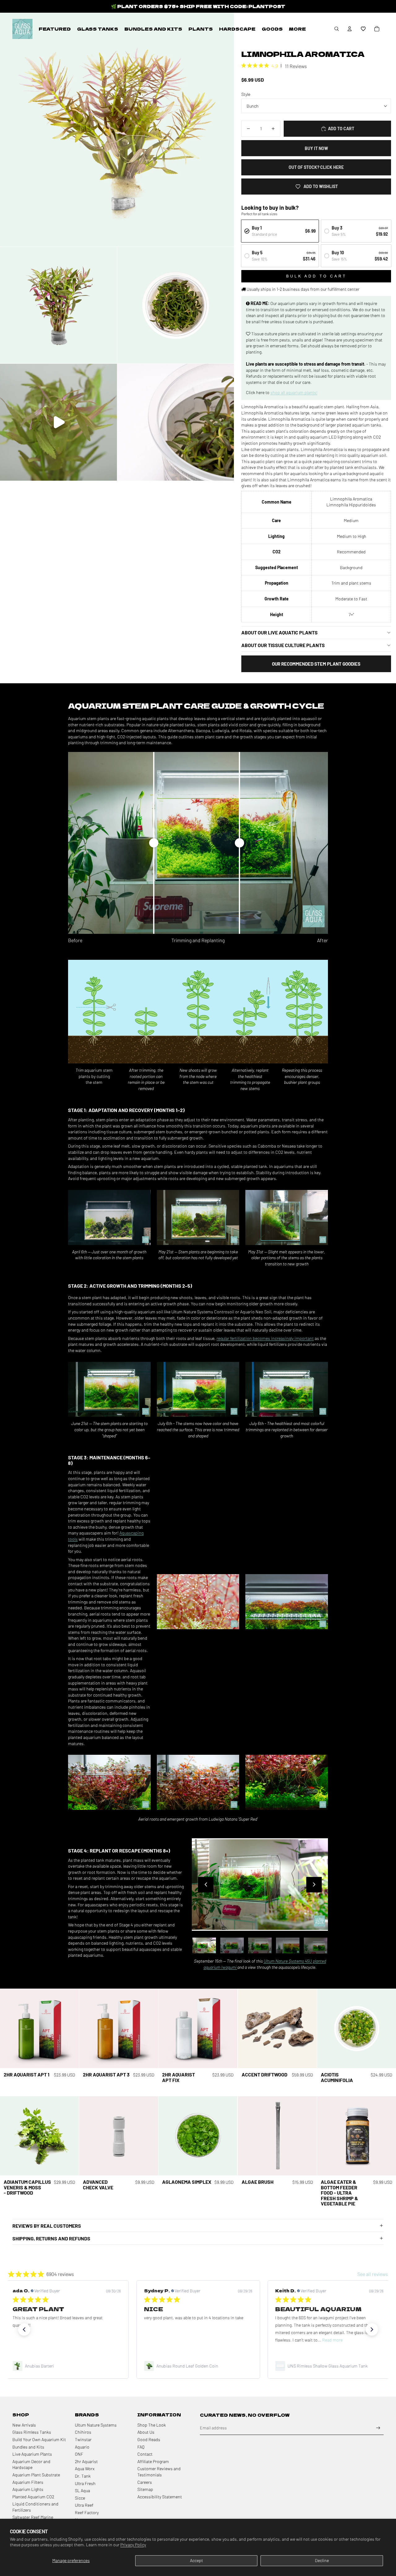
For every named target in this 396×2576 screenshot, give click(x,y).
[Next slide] (314, 1885)
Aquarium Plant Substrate (36, 2475)
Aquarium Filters (28, 2482)
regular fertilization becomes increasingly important (265, 1338)
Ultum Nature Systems (96, 2425)
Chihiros (83, 2432)
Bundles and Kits (28, 2447)
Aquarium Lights (28, 2489)
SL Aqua (82, 2490)
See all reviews (373, 2274)
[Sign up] (378, 2428)
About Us (146, 2432)
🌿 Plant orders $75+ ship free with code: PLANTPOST (198, 6)
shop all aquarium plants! (294, 392)
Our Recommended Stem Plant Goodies (316, 664)
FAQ (141, 2447)
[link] (67, 2366)
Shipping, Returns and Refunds (51, 2238)
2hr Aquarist (86, 2461)
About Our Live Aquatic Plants (280, 632)
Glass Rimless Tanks (32, 2432)
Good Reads (149, 2439)
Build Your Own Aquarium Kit (39, 2439)
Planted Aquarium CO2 (33, 2497)
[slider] (154, 843)
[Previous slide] (206, 1885)
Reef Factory (87, 2512)
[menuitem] (55, 29)
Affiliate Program (153, 2461)
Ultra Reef (84, 2505)
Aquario (82, 2447)
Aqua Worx (85, 2469)
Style (246, 94)
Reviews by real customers (47, 2226)
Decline (322, 2560)
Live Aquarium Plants (32, 2454)
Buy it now (316, 148)
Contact (145, 2454)
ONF (79, 2454)
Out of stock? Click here (316, 167)
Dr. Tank (83, 2476)
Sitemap (145, 2489)
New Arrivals (24, 2425)
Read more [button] (201, 2340)
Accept (196, 2560)
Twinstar (83, 2439)
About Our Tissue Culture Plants (283, 645)
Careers (145, 2482)
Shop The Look (152, 2425)
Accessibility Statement (160, 2497)
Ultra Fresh (85, 2483)
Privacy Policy (133, 2545)
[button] (363, 29)
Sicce (80, 2498)
